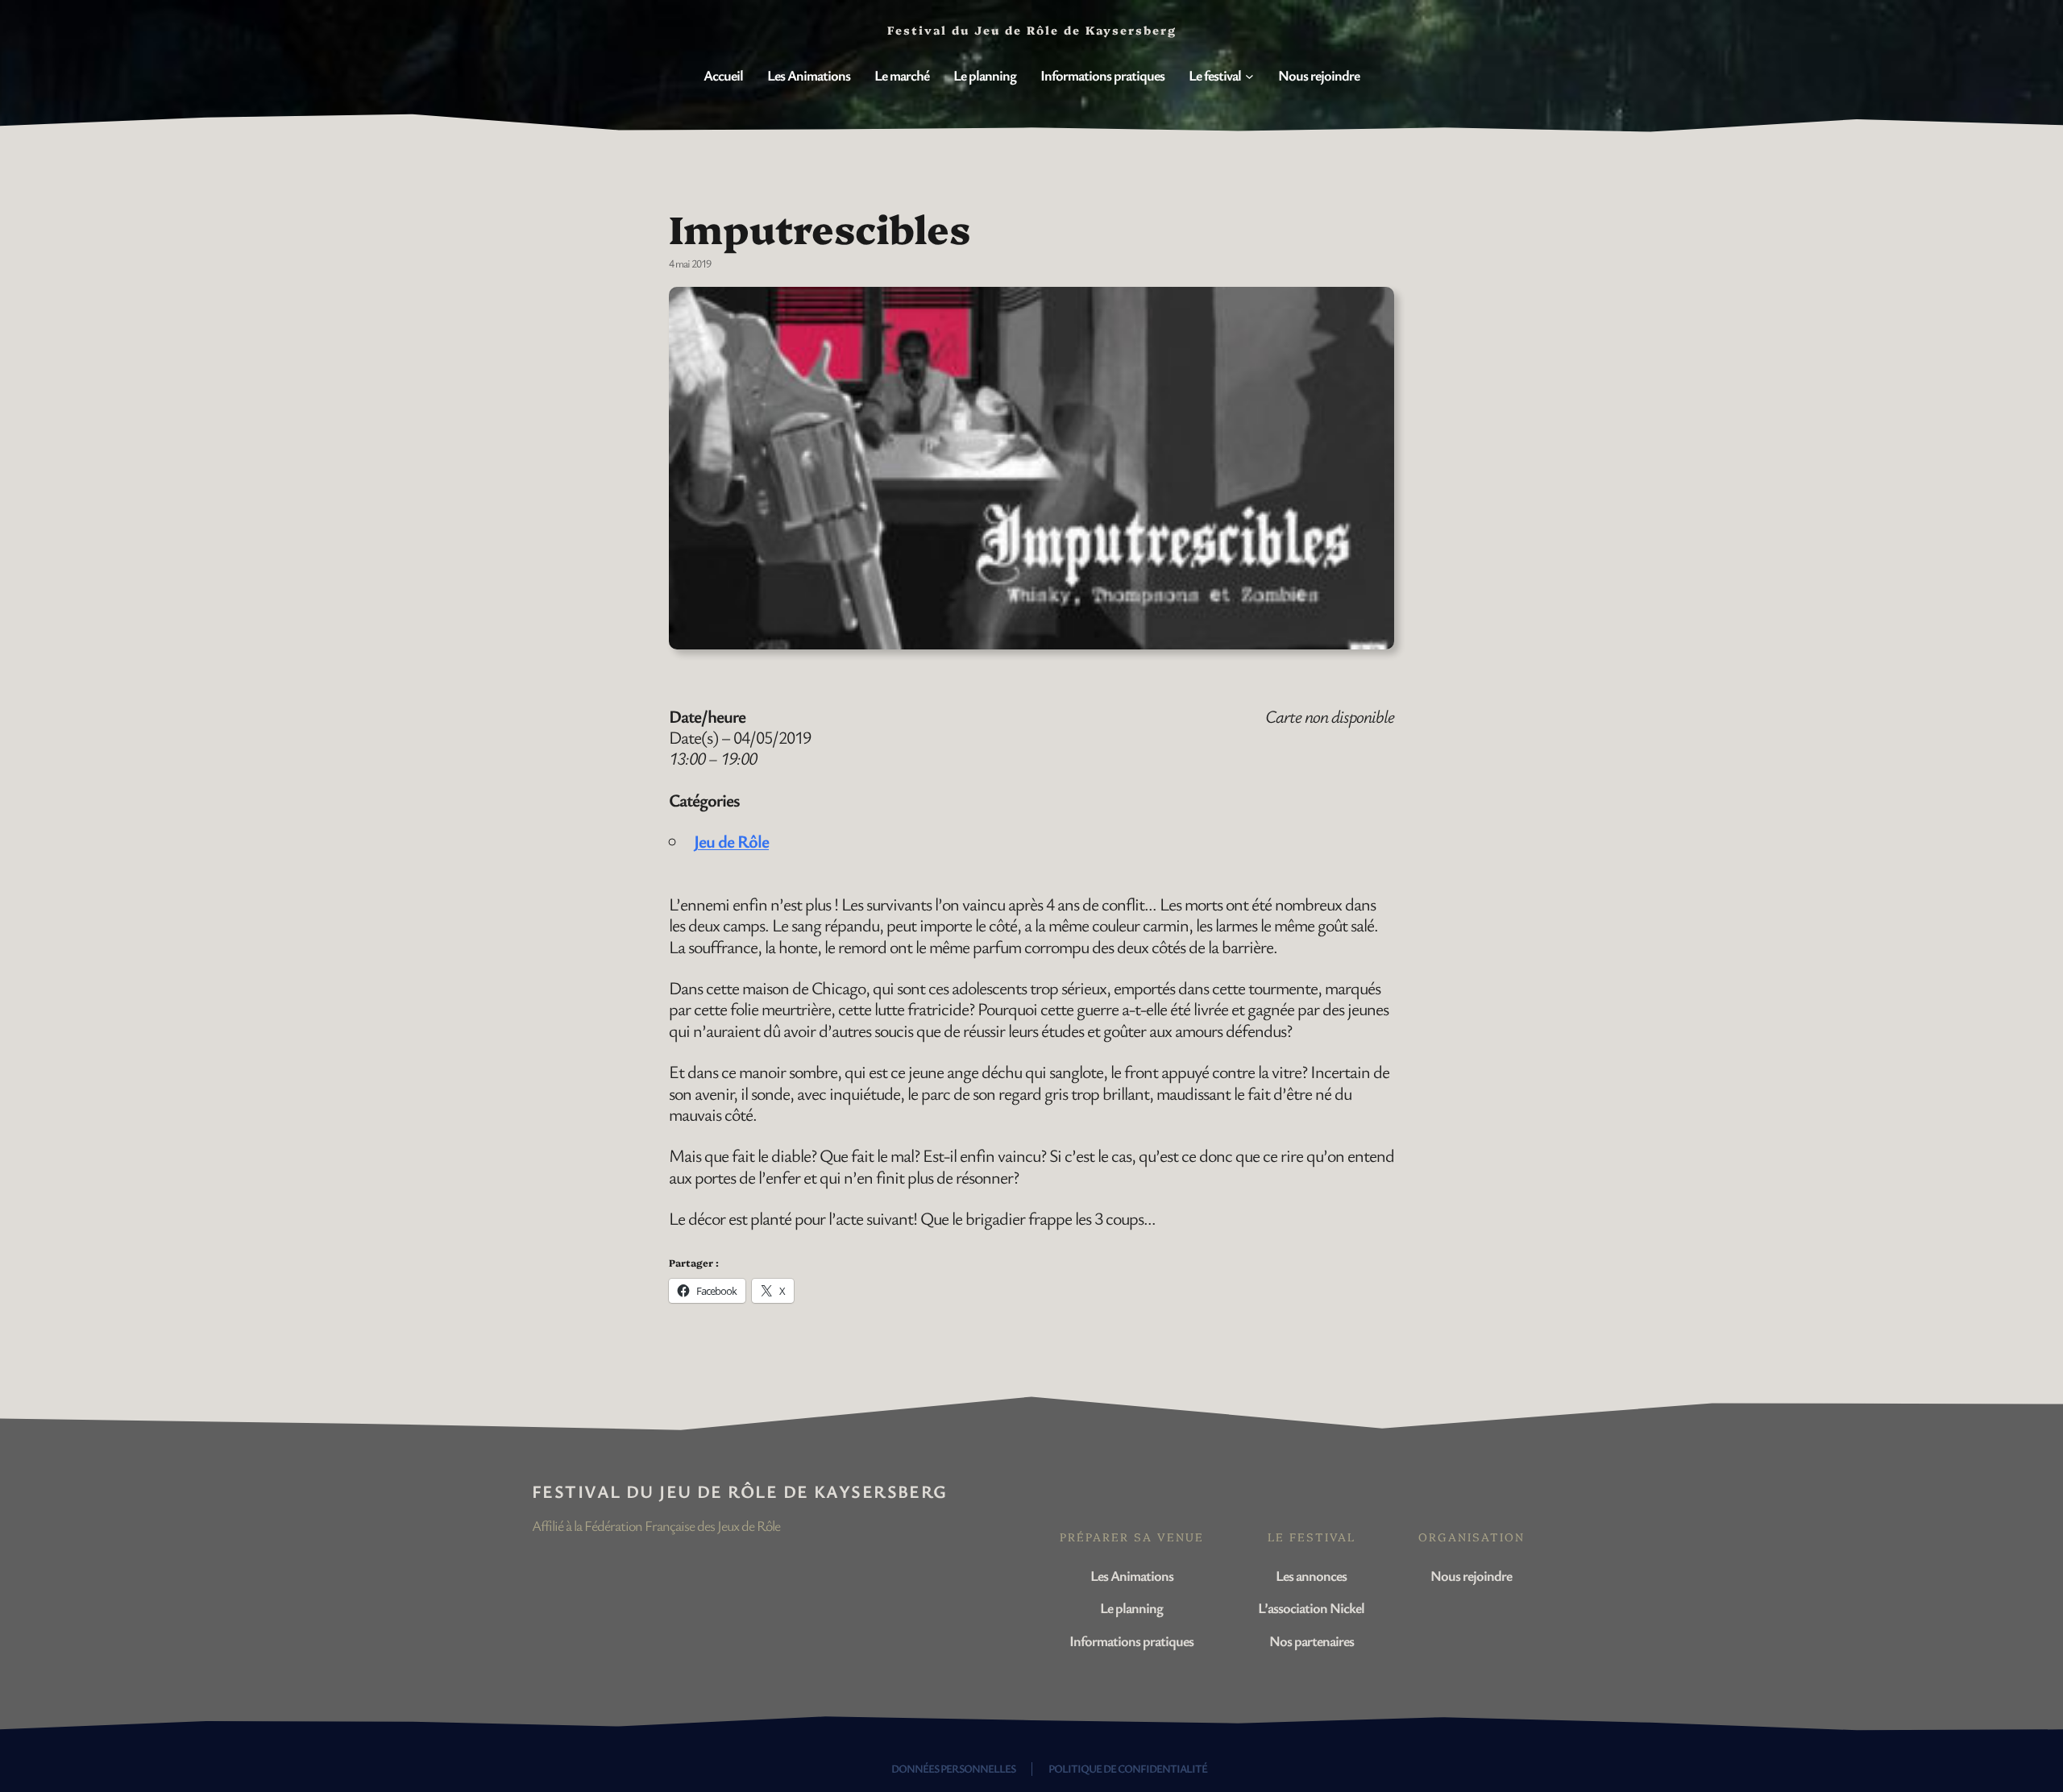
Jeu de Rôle (731, 841)
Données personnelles (953, 1768)
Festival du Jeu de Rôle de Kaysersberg (740, 1491)
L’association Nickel (1311, 1607)
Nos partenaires (1312, 1641)
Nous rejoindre (1471, 1575)
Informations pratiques (1131, 1641)
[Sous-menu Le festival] (1249, 76)
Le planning (1131, 1607)
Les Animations (1132, 1575)
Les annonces (1311, 1575)
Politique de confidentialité (1128, 1768)
